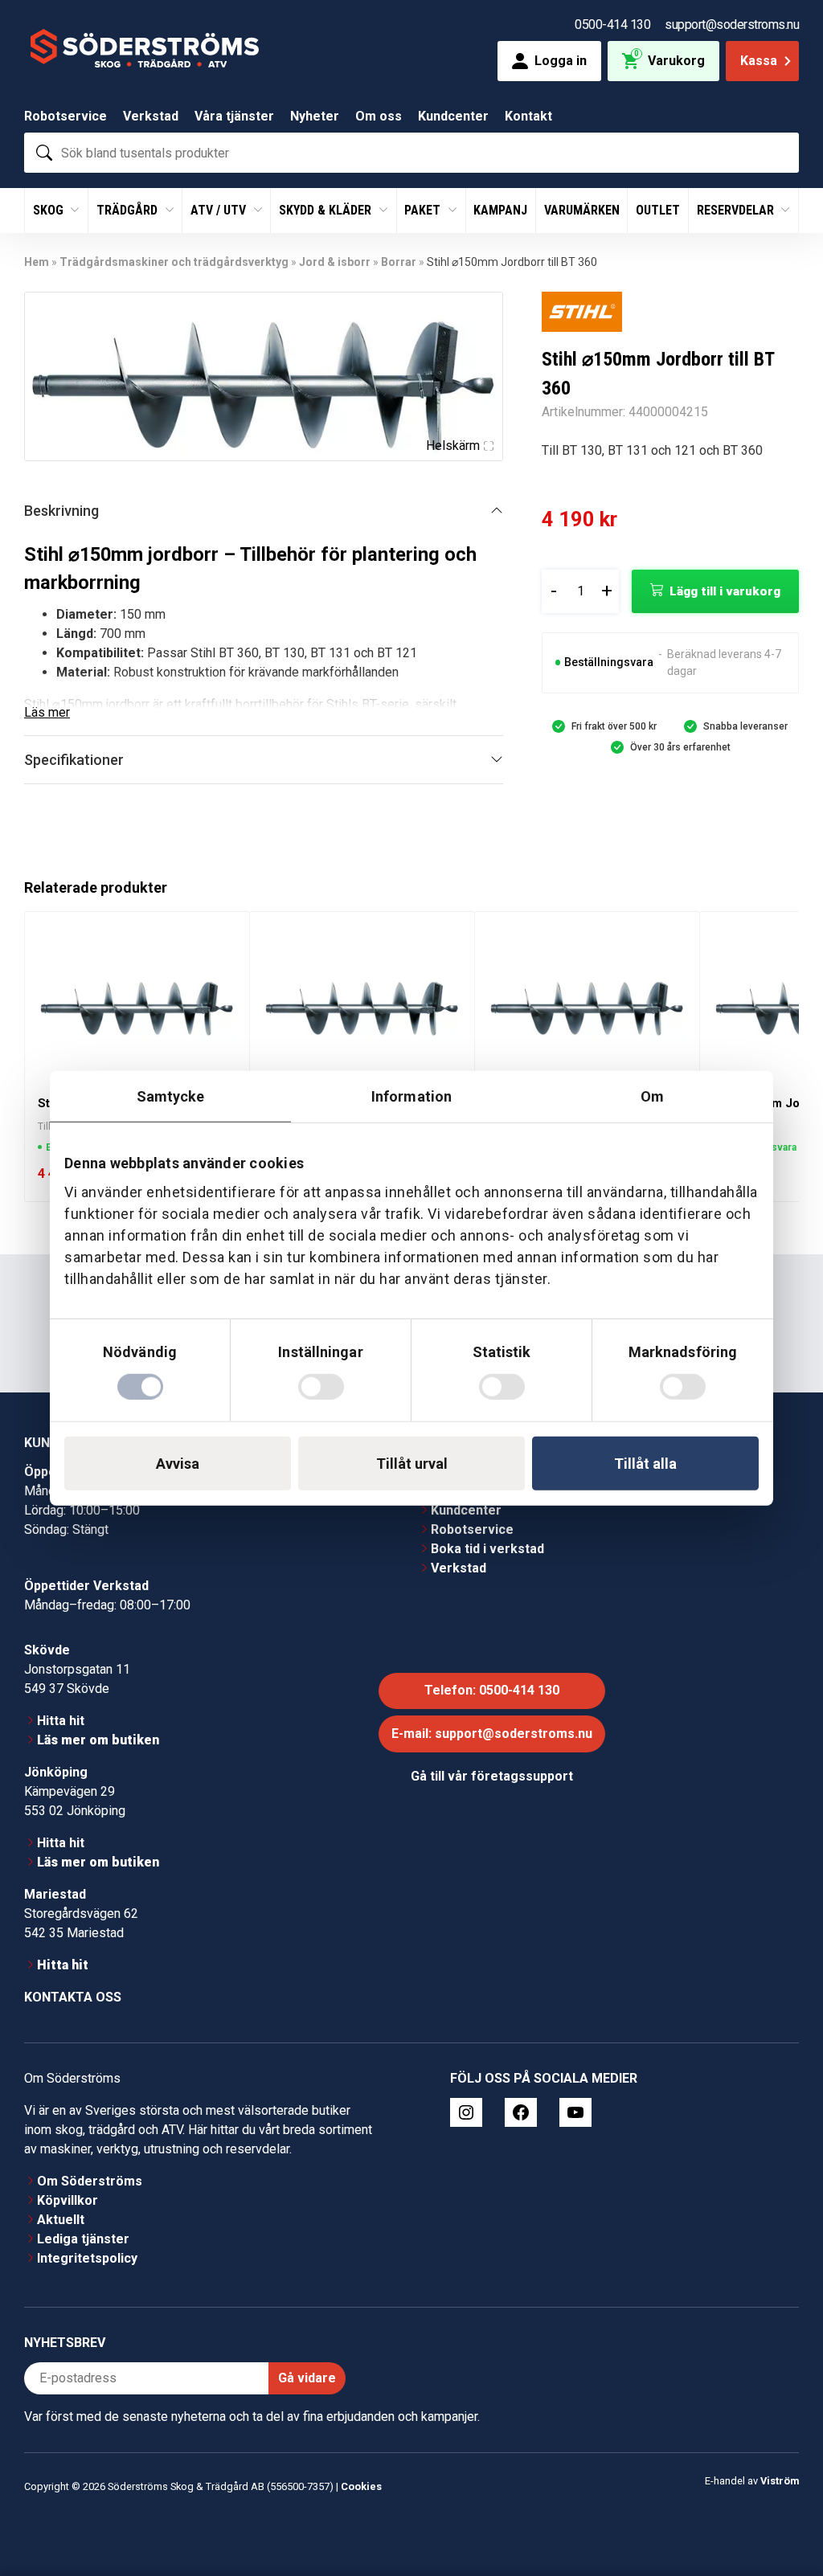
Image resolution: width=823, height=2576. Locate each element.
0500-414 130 (612, 25)
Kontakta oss (73, 1970)
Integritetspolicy (87, 2231)
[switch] (321, 1386)
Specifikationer (74, 760)
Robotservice (66, 116)
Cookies (361, 2459)
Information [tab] (411, 1096)
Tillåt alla (645, 1463)
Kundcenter (453, 116)
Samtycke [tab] (171, 1096)
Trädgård (129, 210)
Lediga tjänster (83, 2212)
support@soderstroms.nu (732, 25)
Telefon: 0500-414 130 (492, 1663)
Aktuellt (61, 2192)
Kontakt (528, 116)
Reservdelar (737, 210)
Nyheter (315, 116)
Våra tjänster (234, 116)
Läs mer (47, 712)
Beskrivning (61, 511)
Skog (50, 210)
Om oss (379, 116)
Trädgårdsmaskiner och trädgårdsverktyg (174, 262)
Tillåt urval (412, 1463)
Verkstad (151, 116)
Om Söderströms (90, 2154)
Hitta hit (61, 1693)
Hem (37, 262)
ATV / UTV (220, 210)
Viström (780, 2453)
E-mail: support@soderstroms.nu (492, 1706)
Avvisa (178, 1463)
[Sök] (44, 153)
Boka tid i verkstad (487, 1521)
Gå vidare (307, 2351)
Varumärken (582, 210)
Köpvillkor (68, 2173)
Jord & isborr (335, 262)
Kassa (759, 61)
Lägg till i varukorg (725, 591)
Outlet (658, 210)
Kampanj (500, 210)
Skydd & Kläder (327, 210)
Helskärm (453, 446)
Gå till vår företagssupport (492, 1749)
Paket (424, 210)
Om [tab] (652, 1096)
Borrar (399, 262)
